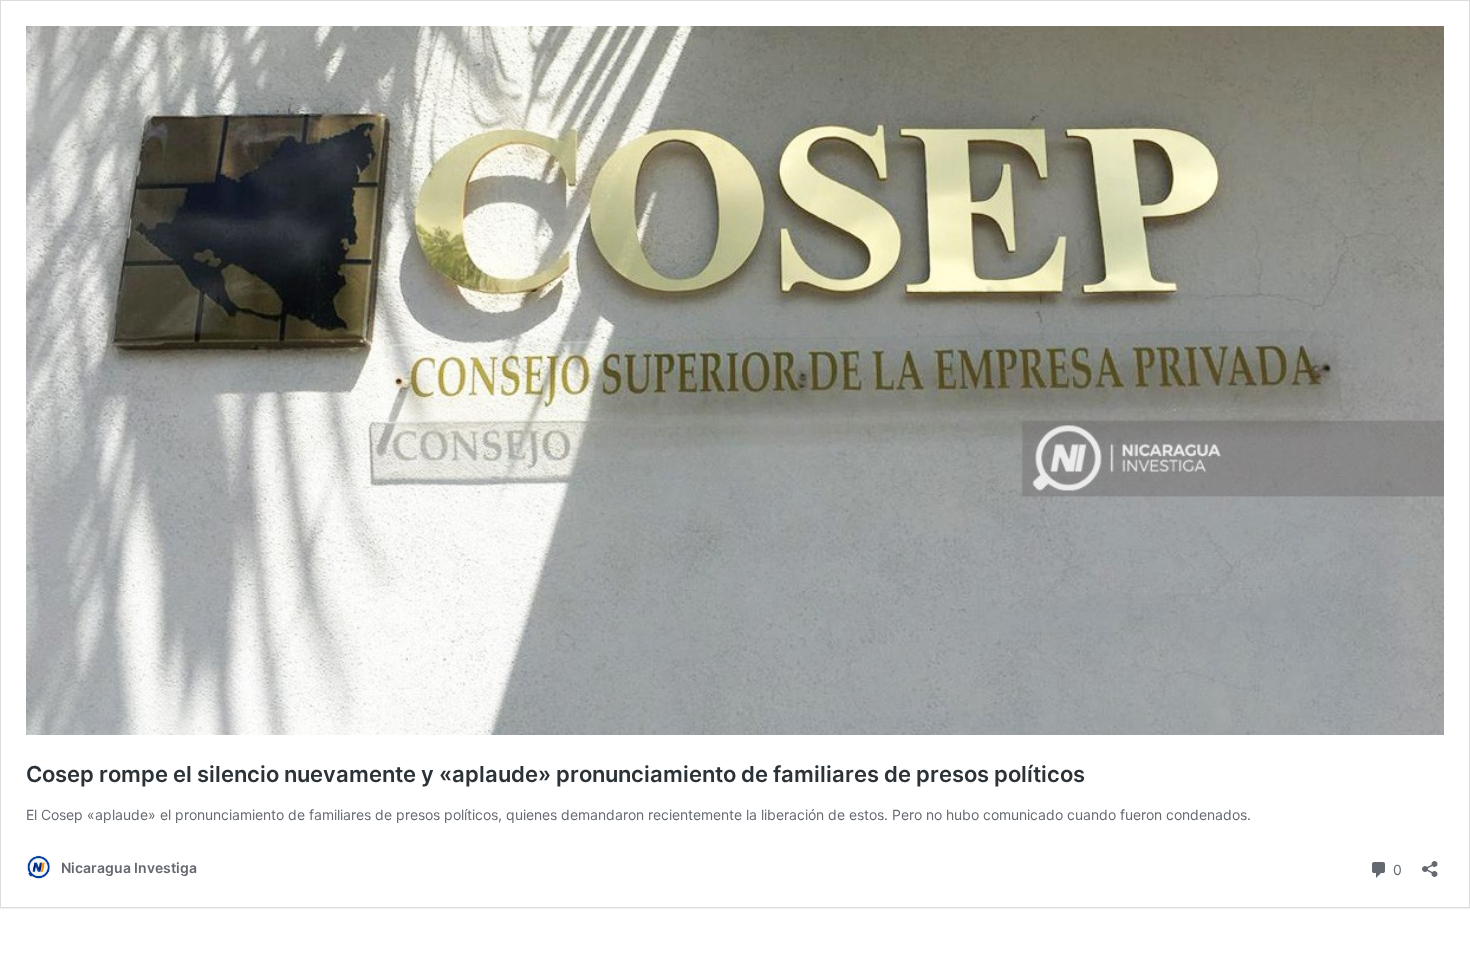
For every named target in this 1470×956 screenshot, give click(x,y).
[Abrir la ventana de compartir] (1430, 862)
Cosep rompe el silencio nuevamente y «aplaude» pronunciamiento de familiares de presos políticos (555, 774)
